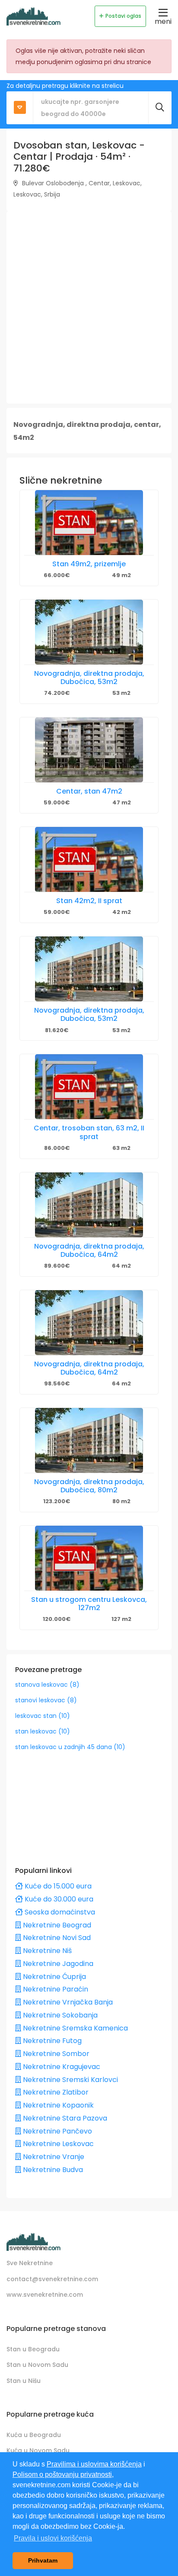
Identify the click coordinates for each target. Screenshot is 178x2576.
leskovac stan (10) (43, 1716)
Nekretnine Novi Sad (56, 1938)
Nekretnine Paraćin (55, 1989)
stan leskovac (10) (43, 1731)
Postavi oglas (123, 16)
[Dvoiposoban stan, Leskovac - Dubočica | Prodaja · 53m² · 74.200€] (89, 632)
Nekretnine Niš (46, 1951)
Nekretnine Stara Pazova (64, 2118)
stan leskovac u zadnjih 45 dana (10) (70, 1747)
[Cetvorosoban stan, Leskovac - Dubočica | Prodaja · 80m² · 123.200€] (89, 1440)
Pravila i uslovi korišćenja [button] (53, 2538)
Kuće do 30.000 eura (58, 1899)
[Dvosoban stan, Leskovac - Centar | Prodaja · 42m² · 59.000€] (89, 859)
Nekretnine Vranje (53, 2157)
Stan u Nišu (24, 2381)
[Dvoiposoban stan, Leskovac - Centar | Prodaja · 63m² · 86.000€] (89, 1087)
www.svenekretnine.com (45, 2295)
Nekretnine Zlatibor (55, 2092)
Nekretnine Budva (52, 2170)
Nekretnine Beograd (56, 1925)
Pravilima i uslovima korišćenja (94, 2464)
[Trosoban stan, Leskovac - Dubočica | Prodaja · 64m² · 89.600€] (89, 1205)
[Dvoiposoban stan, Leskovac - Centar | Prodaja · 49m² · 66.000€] (89, 523)
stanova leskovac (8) (47, 1685)
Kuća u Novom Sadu (38, 2450)
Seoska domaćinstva (59, 1912)
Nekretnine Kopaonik (57, 2105)
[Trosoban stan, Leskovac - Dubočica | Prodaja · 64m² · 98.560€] (89, 1323)
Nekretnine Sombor (55, 2054)
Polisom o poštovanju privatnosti (62, 2474)
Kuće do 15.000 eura (57, 1886)
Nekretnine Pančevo (57, 2131)
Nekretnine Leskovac (57, 2144)
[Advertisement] (89, 307)
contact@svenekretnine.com (52, 2279)
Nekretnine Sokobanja (59, 2015)
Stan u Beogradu (33, 2349)
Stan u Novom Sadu (37, 2365)
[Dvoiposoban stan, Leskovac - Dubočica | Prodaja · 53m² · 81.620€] (89, 969)
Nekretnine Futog (51, 2041)
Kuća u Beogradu (34, 2435)
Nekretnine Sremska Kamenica (75, 2028)
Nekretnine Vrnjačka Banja (67, 2002)
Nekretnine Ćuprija (54, 1977)
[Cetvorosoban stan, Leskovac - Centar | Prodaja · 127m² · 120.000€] (89, 1558)
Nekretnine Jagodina (57, 1964)
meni (163, 21)
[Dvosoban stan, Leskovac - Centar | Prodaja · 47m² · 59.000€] (89, 750)
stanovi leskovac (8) (46, 1700)
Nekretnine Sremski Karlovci (70, 2080)
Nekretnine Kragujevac (61, 2067)
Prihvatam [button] (43, 2560)
